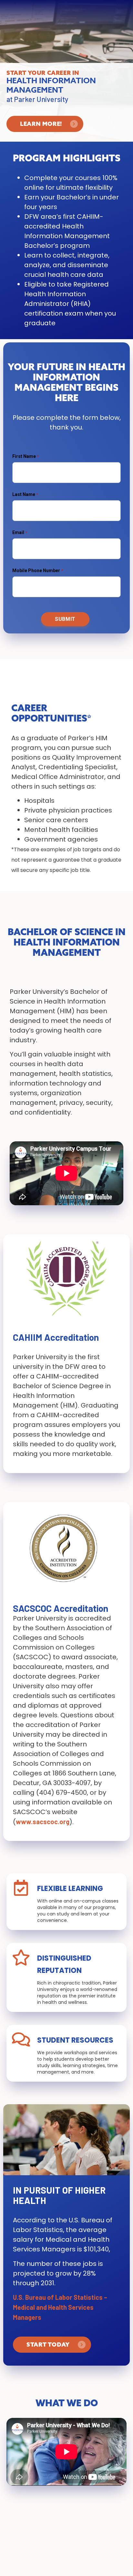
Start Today (48, 2344)
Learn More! (41, 124)
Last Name (24, 494)
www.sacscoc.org (43, 1822)
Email (18, 532)
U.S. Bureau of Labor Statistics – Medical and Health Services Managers (60, 2307)
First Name (25, 456)
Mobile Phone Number (36, 571)
